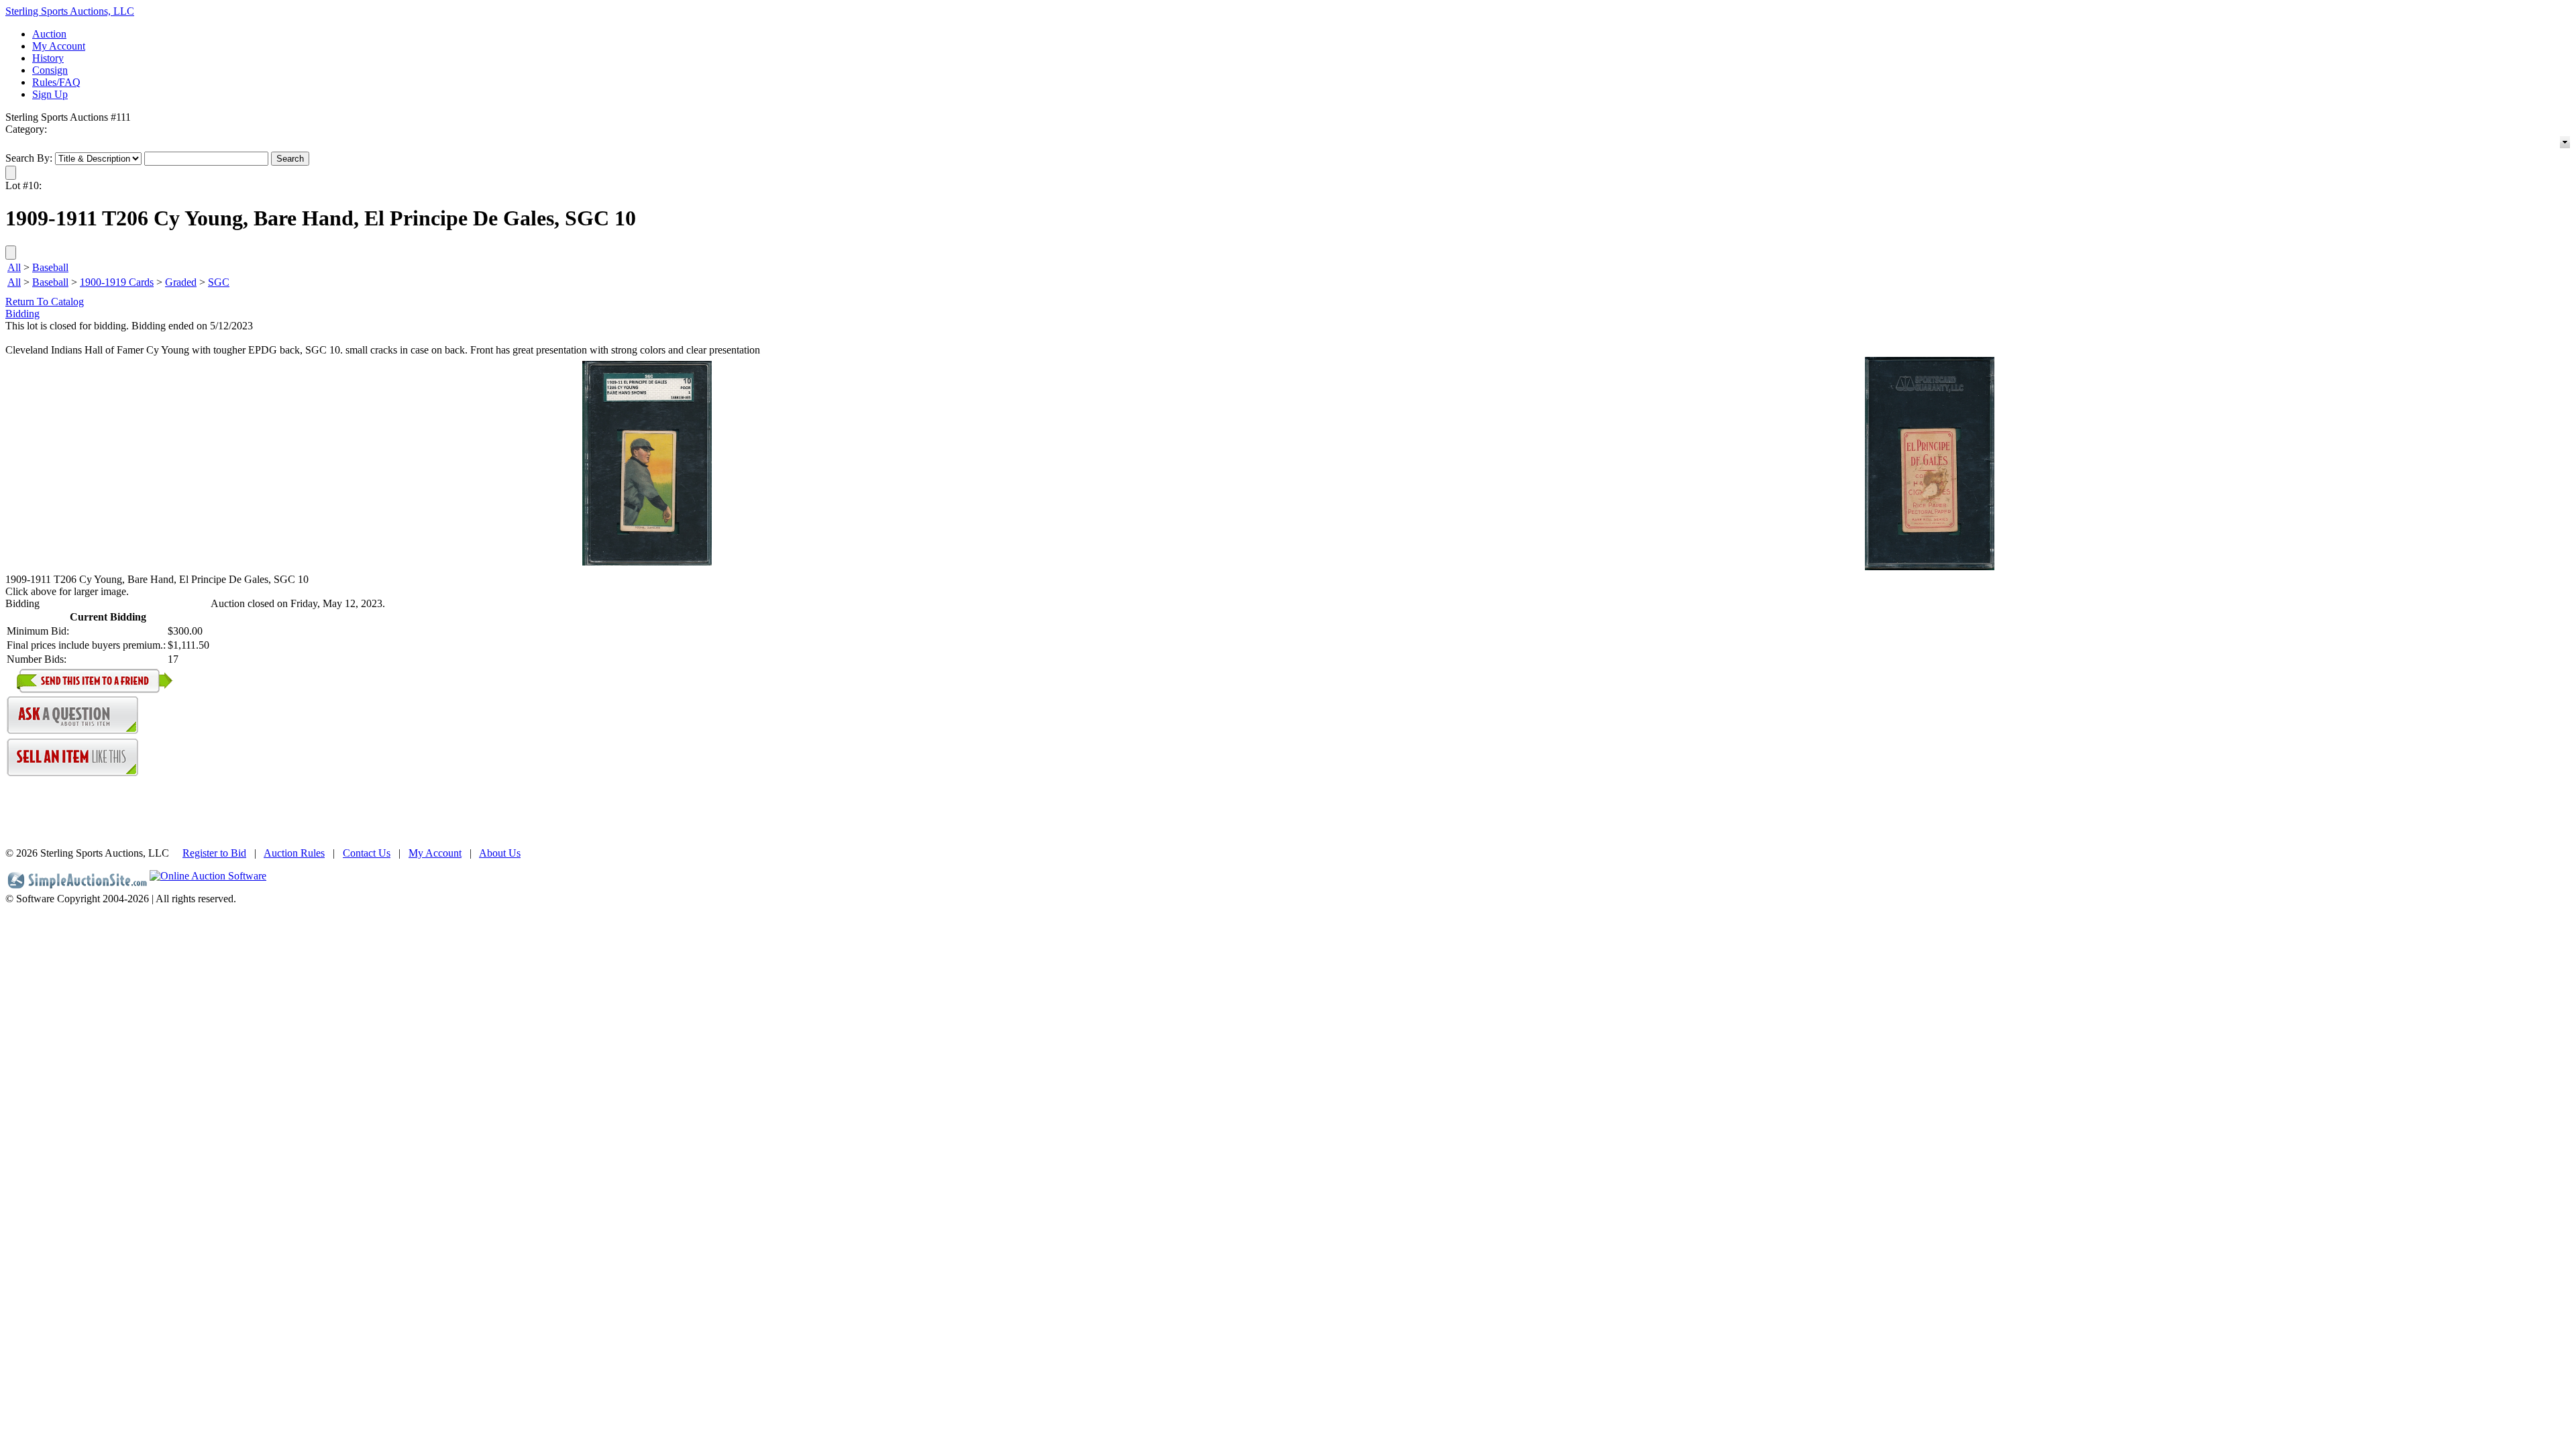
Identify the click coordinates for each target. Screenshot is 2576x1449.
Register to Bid (214, 853)
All (14, 267)
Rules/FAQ (56, 82)
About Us (500, 853)
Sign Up (50, 94)
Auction (49, 34)
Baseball (50, 267)
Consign (50, 70)
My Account (59, 46)
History (48, 58)
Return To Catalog (45, 302)
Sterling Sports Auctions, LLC (70, 11)
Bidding (22, 314)
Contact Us (367, 853)
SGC (219, 282)
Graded (181, 282)
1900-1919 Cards (117, 282)
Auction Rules (294, 853)
